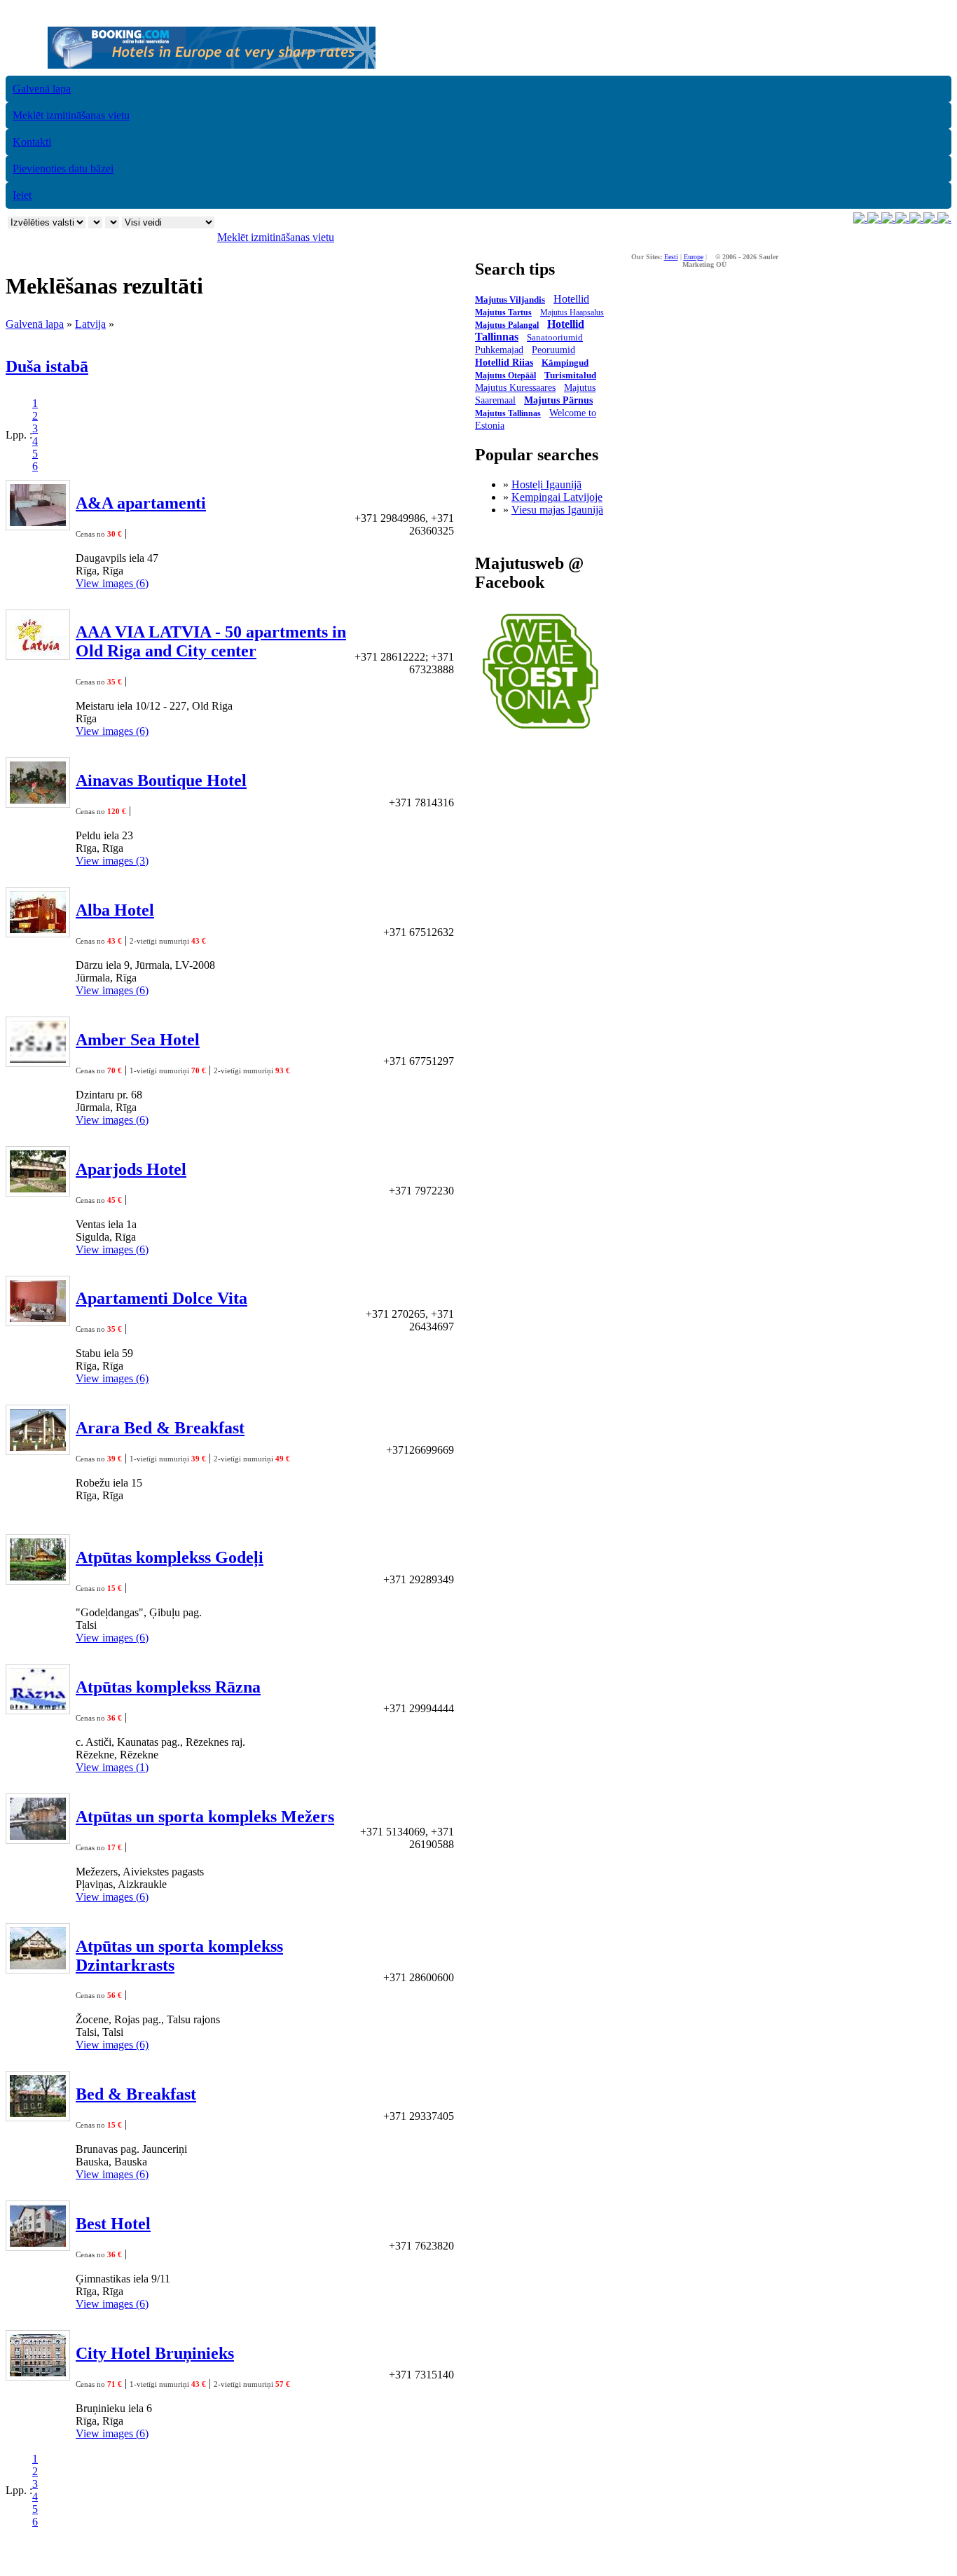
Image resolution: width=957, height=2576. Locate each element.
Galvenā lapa (42, 89)
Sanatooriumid (555, 337)
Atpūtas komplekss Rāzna (168, 1687)
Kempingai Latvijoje (557, 497)
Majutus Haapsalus (572, 312)
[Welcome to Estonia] (541, 732)
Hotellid (571, 299)
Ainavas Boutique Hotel (161, 780)
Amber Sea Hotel (138, 1040)
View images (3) (112, 861)
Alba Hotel (115, 910)
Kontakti (32, 142)
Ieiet (22, 195)
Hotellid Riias (504, 363)
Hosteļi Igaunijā (546, 484)
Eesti (671, 257)
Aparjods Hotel (131, 1169)
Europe (694, 257)
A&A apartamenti (141, 503)
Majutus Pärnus (558, 400)
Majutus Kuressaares (515, 388)
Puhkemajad (499, 350)
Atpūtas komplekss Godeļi (170, 1557)
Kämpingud (565, 363)
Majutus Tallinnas (508, 413)
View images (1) (112, 1767)
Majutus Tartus (503, 312)
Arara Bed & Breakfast (160, 1428)
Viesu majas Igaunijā (557, 510)
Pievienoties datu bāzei (63, 168)
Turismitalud (570, 375)
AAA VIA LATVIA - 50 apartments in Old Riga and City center (211, 641)
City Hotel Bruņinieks (155, 2353)
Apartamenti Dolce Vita (161, 1298)
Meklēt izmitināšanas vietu (71, 115)
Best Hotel (113, 2224)
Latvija (90, 324)
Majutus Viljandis (510, 299)
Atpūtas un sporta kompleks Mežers (205, 1817)
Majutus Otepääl (505, 376)
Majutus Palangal (507, 325)
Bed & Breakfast (136, 2094)
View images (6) (112, 583)
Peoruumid (553, 350)
